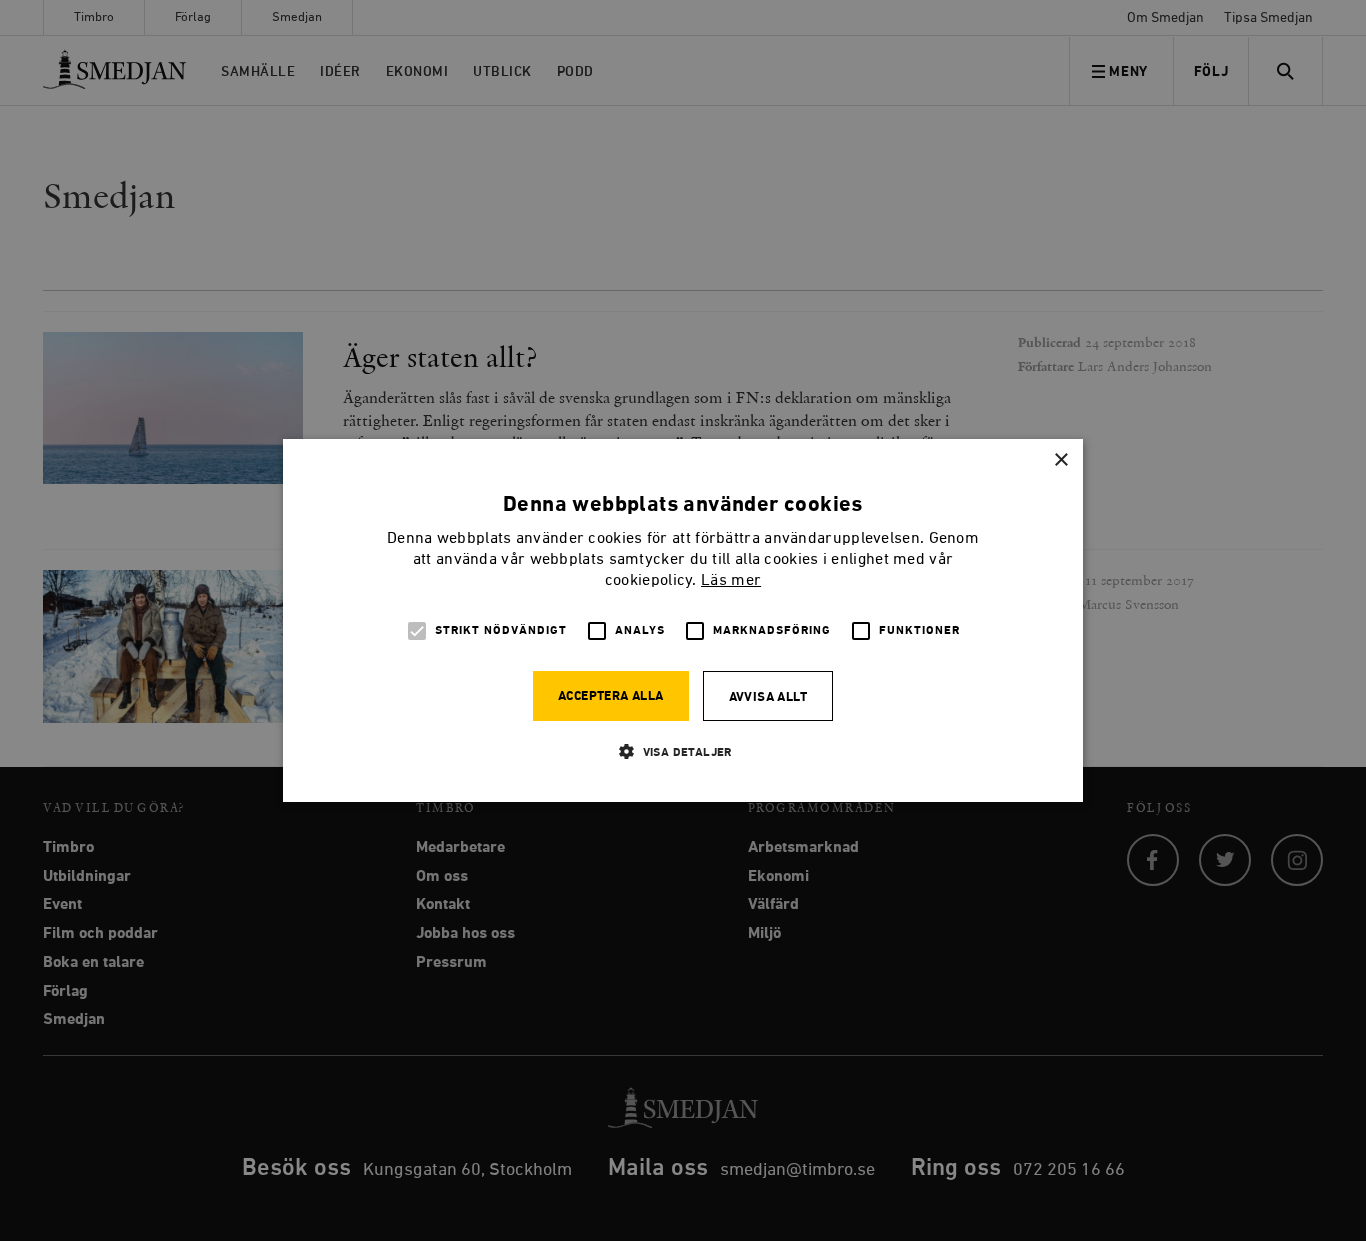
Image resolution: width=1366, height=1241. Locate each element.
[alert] (683, 620)
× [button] (1060, 460)
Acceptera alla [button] (611, 696)
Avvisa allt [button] (768, 697)
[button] (683, 751)
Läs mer (731, 581)
